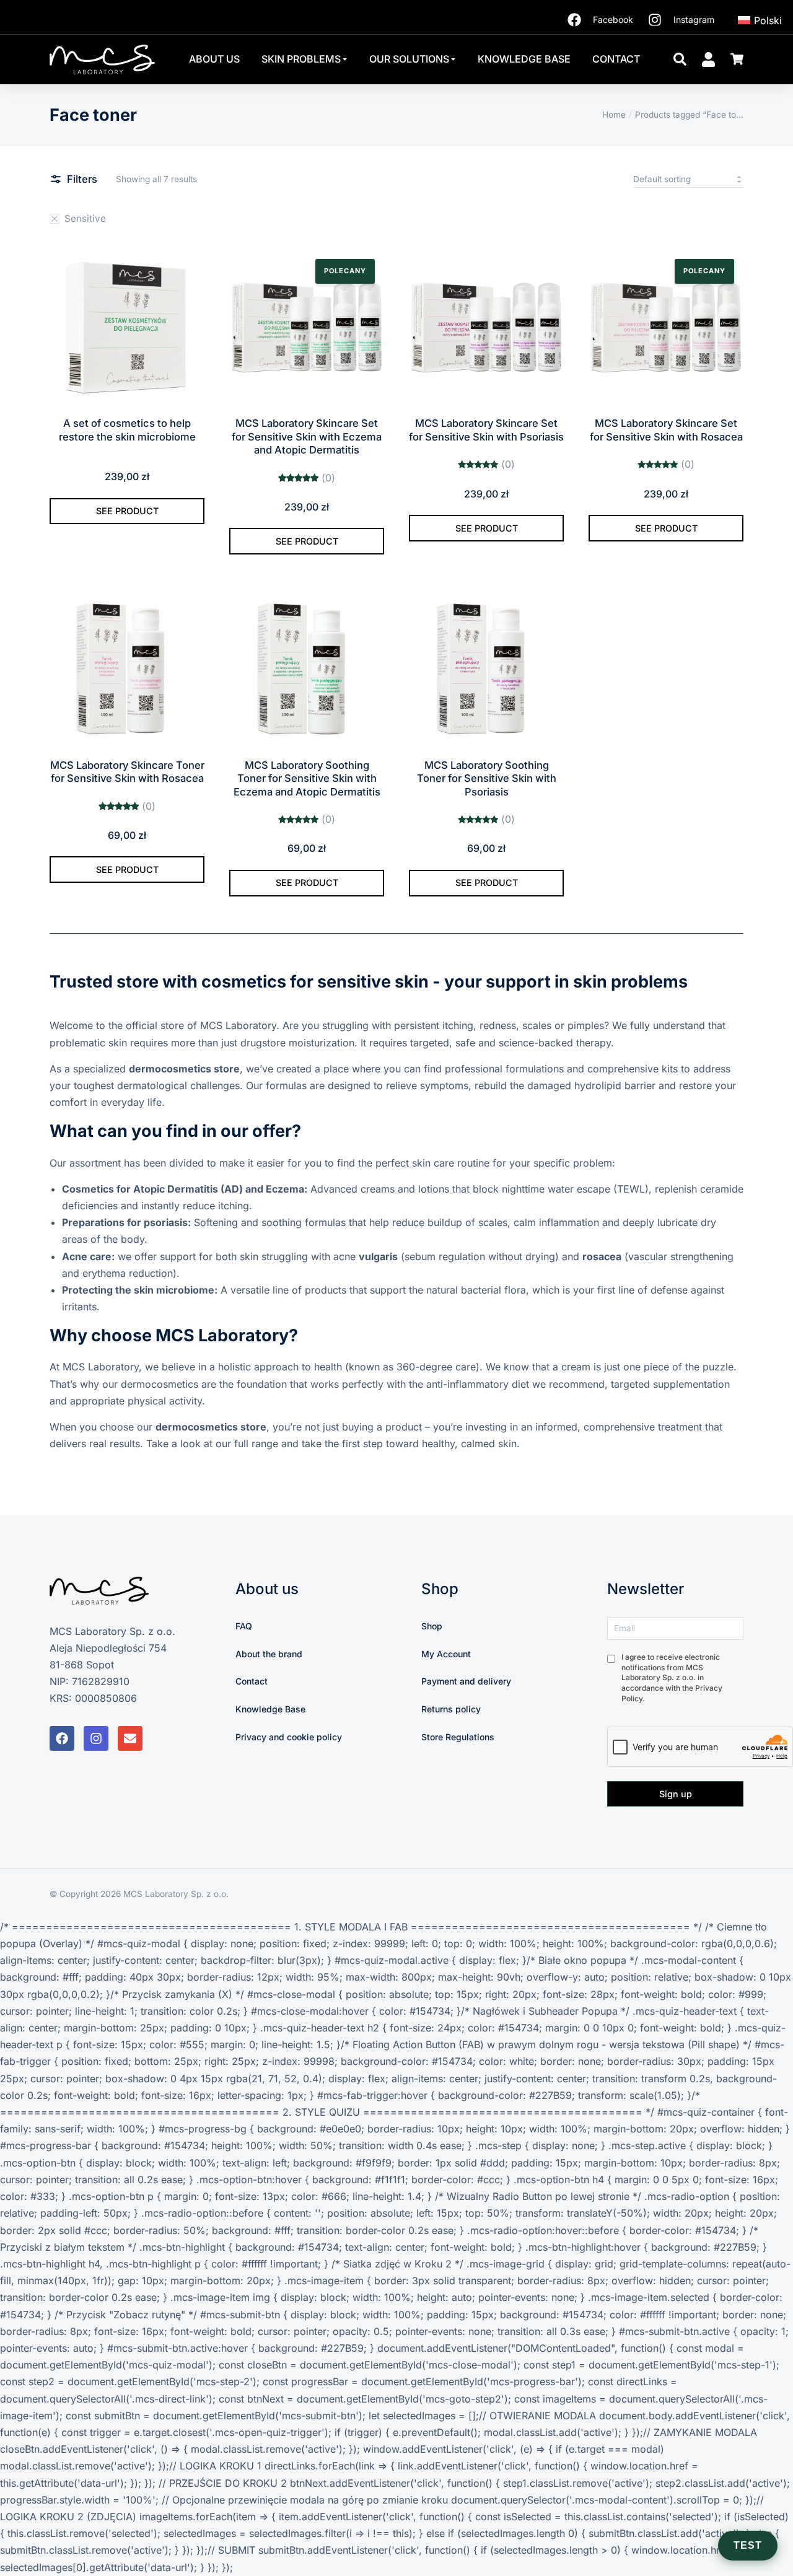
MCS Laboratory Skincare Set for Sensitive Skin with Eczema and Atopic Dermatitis (307, 436)
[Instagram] (96, 1738)
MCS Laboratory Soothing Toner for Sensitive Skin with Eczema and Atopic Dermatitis (307, 778)
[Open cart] (737, 59)
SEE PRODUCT (127, 511)
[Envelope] (130, 1738)
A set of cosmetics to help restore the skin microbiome (127, 430)
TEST (748, 2545)
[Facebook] (62, 1738)
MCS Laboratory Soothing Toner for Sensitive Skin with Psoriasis (487, 778)
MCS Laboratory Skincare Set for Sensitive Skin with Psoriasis (486, 430)
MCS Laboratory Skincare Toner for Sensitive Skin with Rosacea (127, 772)
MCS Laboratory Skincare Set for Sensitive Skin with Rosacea (666, 430)
